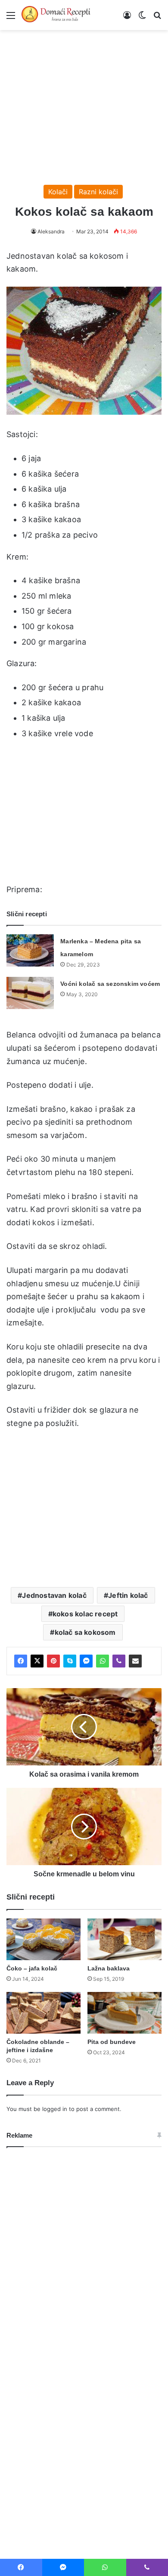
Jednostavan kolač (54, 1595)
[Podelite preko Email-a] (135, 1661)
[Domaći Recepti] (56, 15)
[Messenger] (86, 1661)
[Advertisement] (84, 103)
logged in (55, 2109)
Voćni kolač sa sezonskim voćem (110, 984)
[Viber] (119, 1661)
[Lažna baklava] (124, 1939)
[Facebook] (21, 1661)
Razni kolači (98, 192)
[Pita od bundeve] (124, 2013)
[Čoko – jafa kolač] (44, 1939)
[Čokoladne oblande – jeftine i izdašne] (44, 2013)
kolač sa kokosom (85, 1632)
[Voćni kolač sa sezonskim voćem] (30, 993)
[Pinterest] (53, 1661)
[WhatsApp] (103, 1661)
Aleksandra (51, 231)
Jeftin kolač (128, 1595)
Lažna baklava (109, 1968)
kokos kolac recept (85, 1614)
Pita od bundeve (112, 2042)
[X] (37, 1661)
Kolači (58, 192)
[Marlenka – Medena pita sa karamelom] (30, 950)
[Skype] (70, 1661)
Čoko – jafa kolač (32, 1968)
